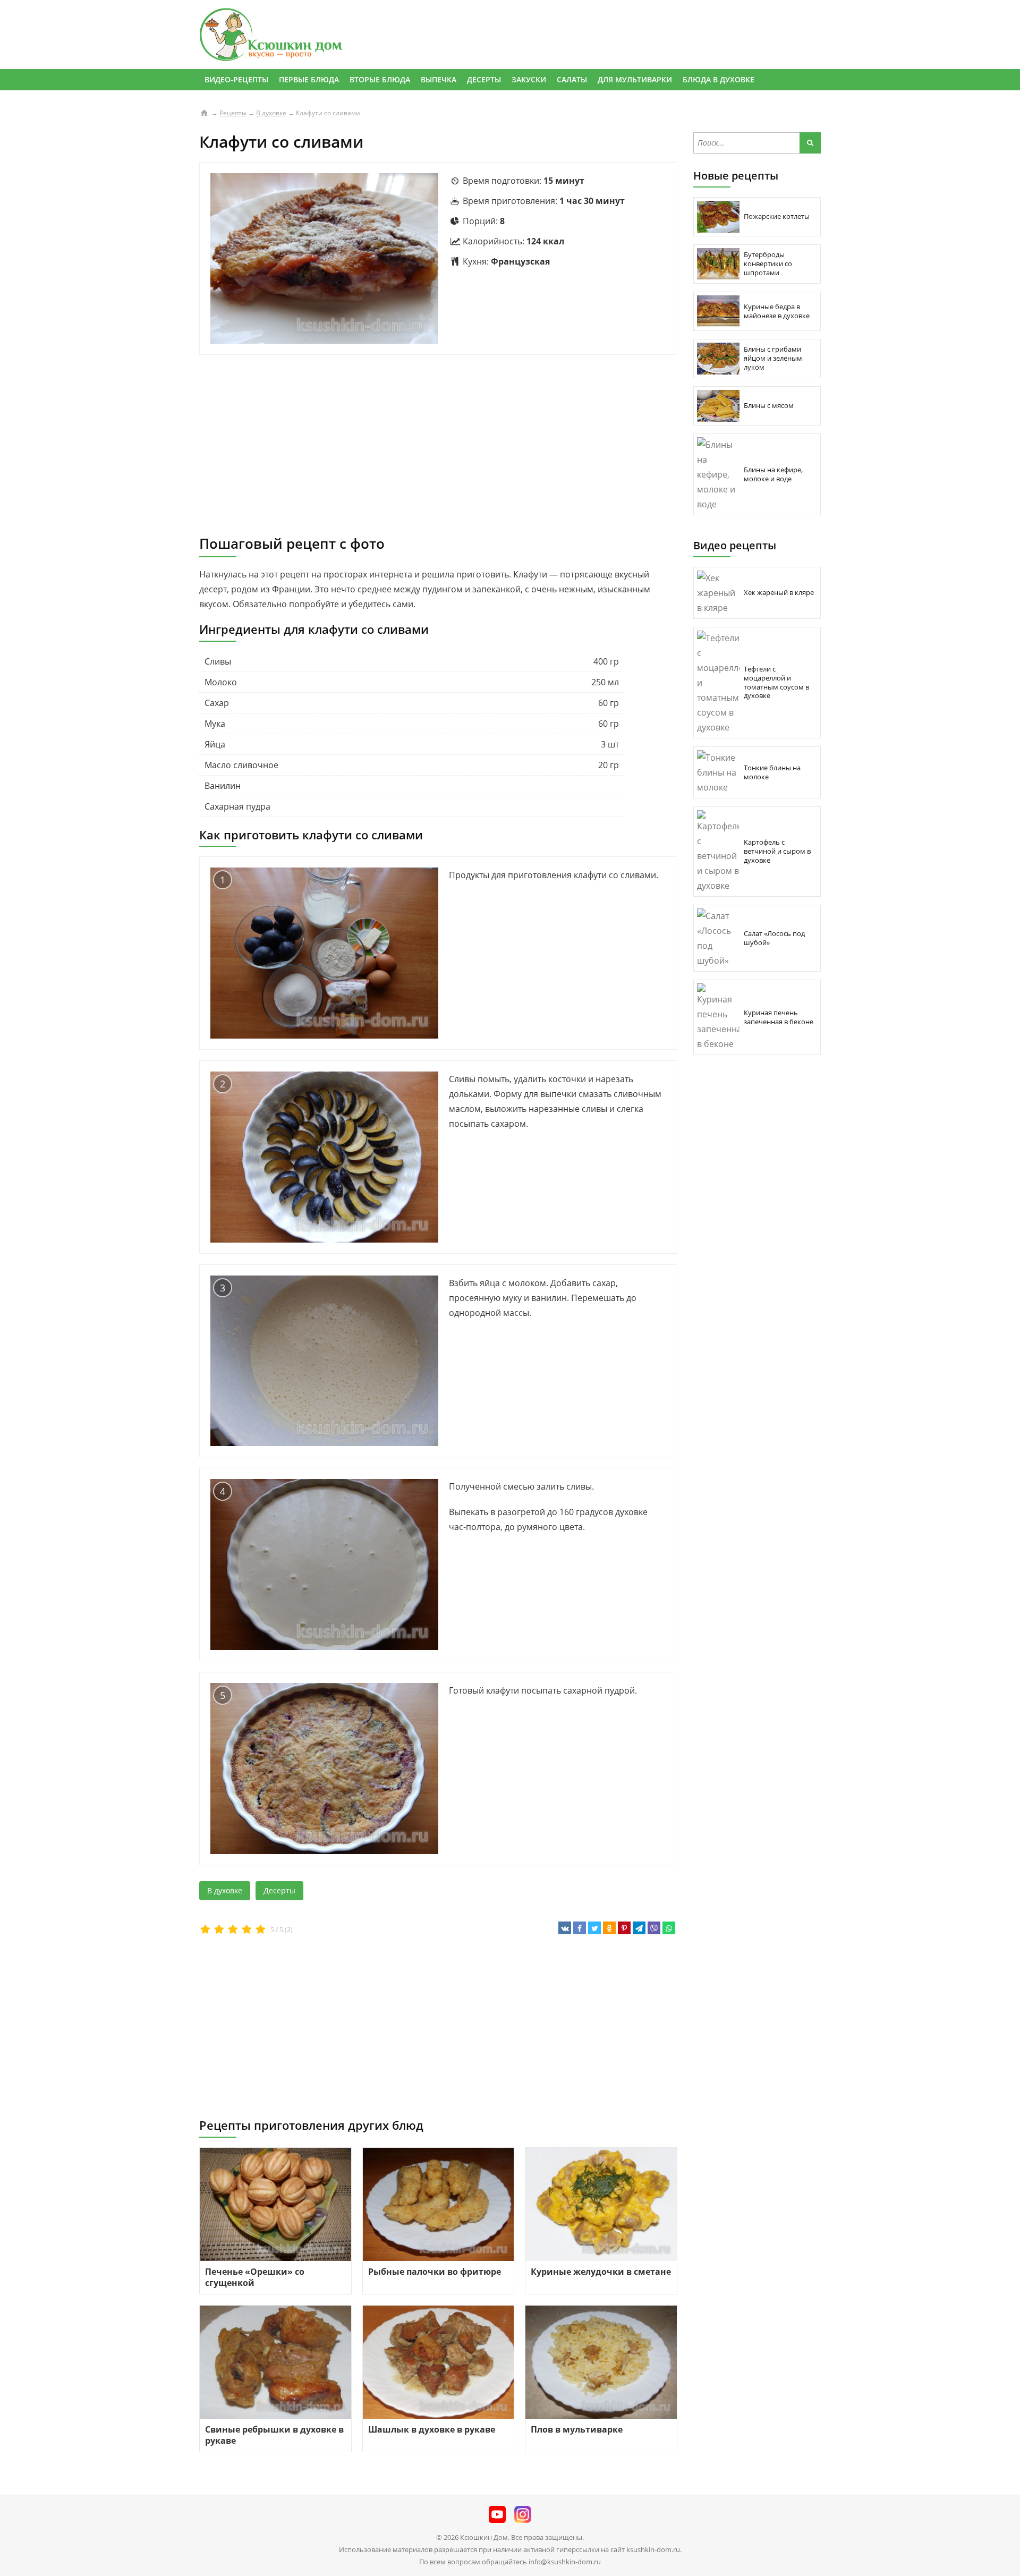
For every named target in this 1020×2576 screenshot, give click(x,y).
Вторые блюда (380, 79)
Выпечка (439, 79)
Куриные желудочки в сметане (601, 2272)
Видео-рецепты (236, 79)
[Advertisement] (438, 445)
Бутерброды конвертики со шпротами (768, 263)
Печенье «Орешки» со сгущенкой (255, 2277)
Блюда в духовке (719, 79)
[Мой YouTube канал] (497, 2516)
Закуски (529, 79)
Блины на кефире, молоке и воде (773, 474)
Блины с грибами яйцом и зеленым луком (773, 358)
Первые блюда (309, 79)
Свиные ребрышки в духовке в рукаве (274, 2435)
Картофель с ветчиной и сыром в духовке (777, 851)
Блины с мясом (769, 405)
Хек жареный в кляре (779, 592)
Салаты (572, 79)
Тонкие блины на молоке (772, 772)
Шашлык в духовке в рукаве (432, 2429)
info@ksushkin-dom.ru (565, 2562)
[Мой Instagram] (523, 2516)
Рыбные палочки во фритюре (435, 2272)
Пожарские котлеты (777, 216)
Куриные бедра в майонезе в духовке (777, 311)
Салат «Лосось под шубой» (774, 938)
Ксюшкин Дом (484, 2537)
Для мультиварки (635, 79)
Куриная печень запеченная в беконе (779, 1017)
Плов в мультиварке (577, 2429)
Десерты (484, 79)
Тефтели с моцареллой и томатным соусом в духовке (776, 682)
